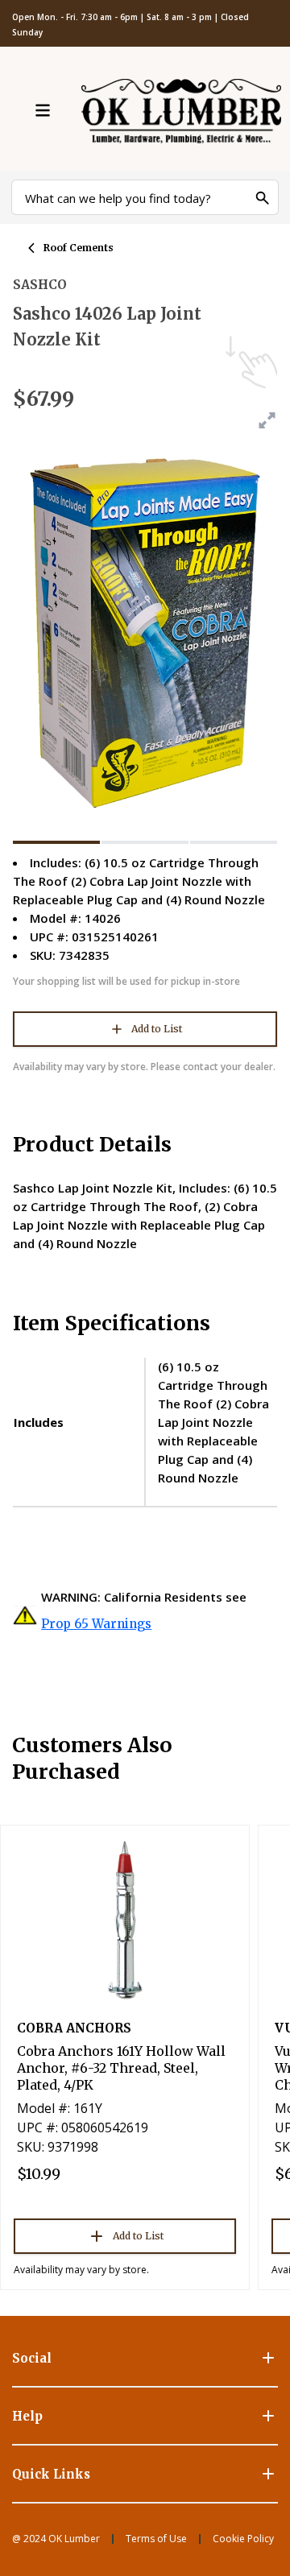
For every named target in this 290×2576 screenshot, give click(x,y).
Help (27, 2416)
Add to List (157, 1029)
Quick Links (51, 2474)
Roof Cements (79, 248)
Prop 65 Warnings (96, 1624)
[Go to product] (125, 1919)
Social (32, 2358)
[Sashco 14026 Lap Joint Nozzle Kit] (56, 842)
